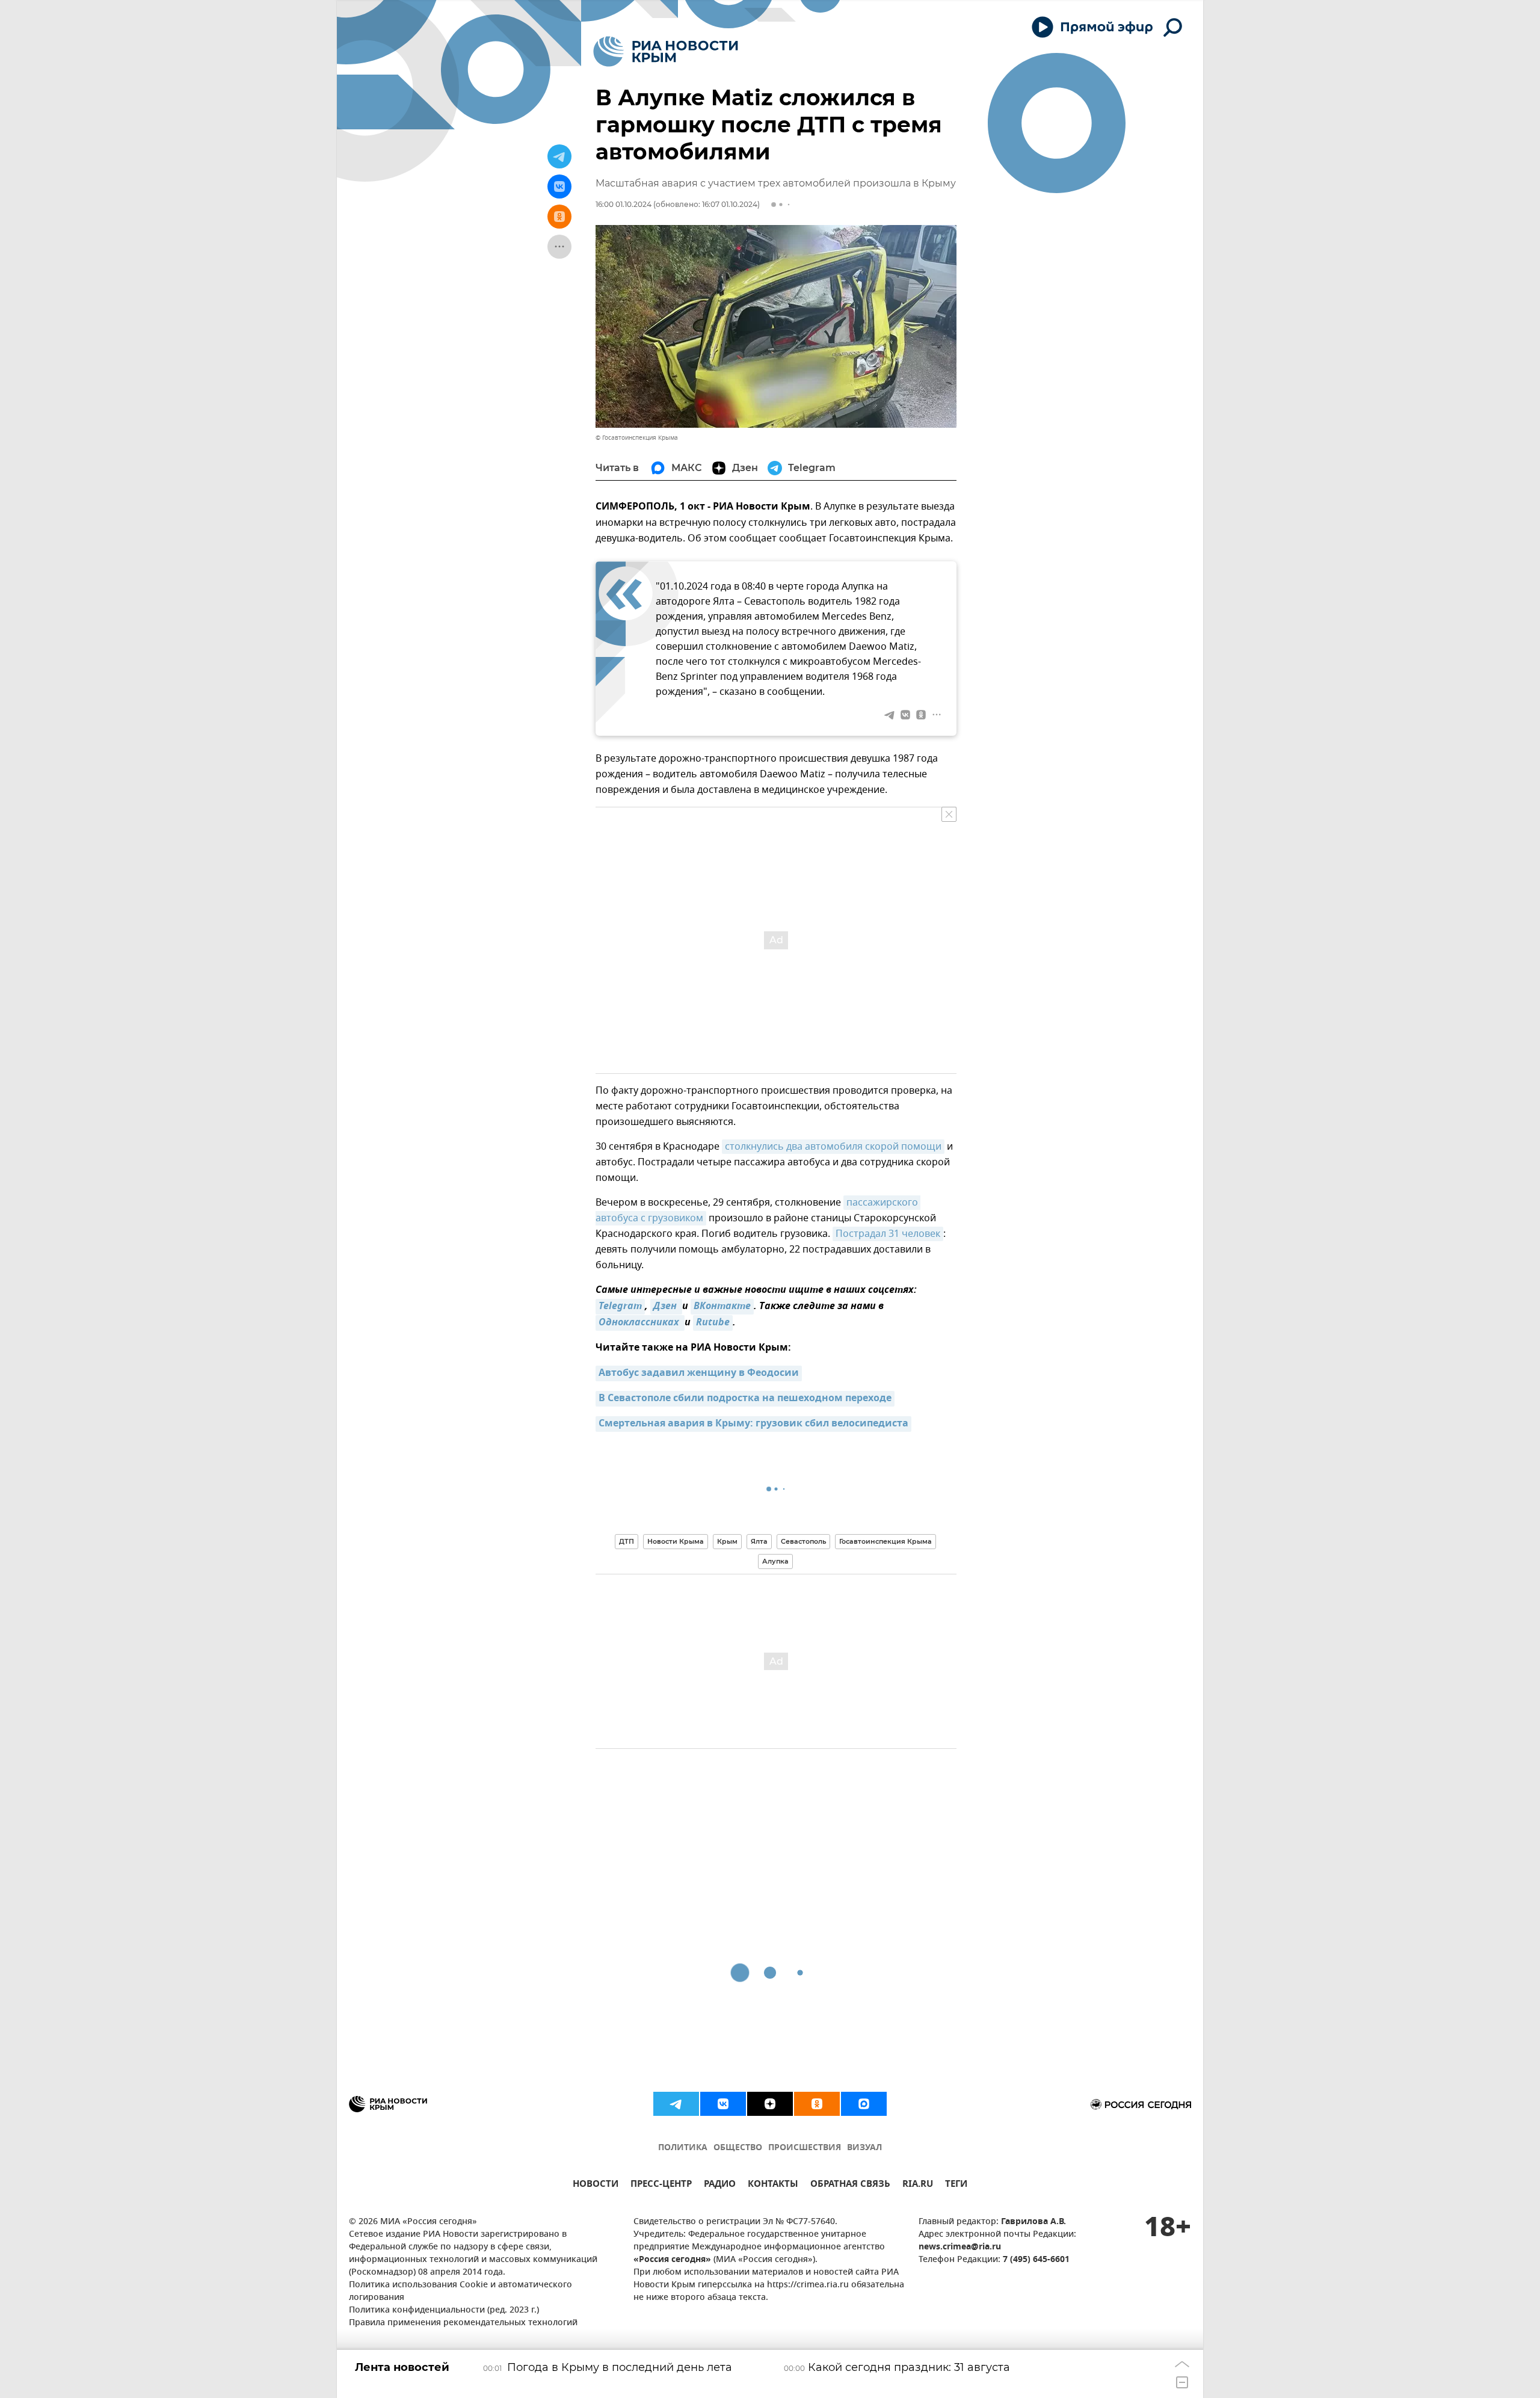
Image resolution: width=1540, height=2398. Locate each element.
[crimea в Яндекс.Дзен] (770, 2104)
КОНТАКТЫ (773, 2185)
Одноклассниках (640, 1323)
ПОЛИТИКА (683, 2148)
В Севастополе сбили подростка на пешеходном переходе (745, 1399)
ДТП (627, 1541)
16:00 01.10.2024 (624, 204)
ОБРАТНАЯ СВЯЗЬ (850, 2185)
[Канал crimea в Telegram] (676, 2104)
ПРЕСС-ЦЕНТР (661, 2185)
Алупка (775, 1561)
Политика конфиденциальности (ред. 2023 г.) (444, 2310)
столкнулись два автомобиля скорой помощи (833, 1147)
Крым (727, 1541)
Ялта (759, 1541)
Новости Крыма (676, 1541)
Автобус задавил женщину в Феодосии (699, 1373)
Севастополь (803, 1541)
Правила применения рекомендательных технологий (463, 2323)
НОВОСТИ (596, 2185)
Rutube (713, 1323)
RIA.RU (918, 2185)
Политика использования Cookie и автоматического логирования (460, 2292)
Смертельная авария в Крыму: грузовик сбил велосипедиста (753, 1424)
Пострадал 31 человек (888, 1234)
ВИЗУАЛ (864, 2148)
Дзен (666, 1307)
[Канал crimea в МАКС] (864, 2104)
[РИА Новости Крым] (666, 51)
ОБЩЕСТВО (738, 2148)
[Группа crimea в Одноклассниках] (817, 2104)
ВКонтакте (722, 1307)
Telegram (620, 1307)
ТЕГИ (956, 2185)
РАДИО (720, 2185)
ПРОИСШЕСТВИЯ (805, 2148)
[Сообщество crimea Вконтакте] (723, 2104)
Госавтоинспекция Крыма (885, 1541)
